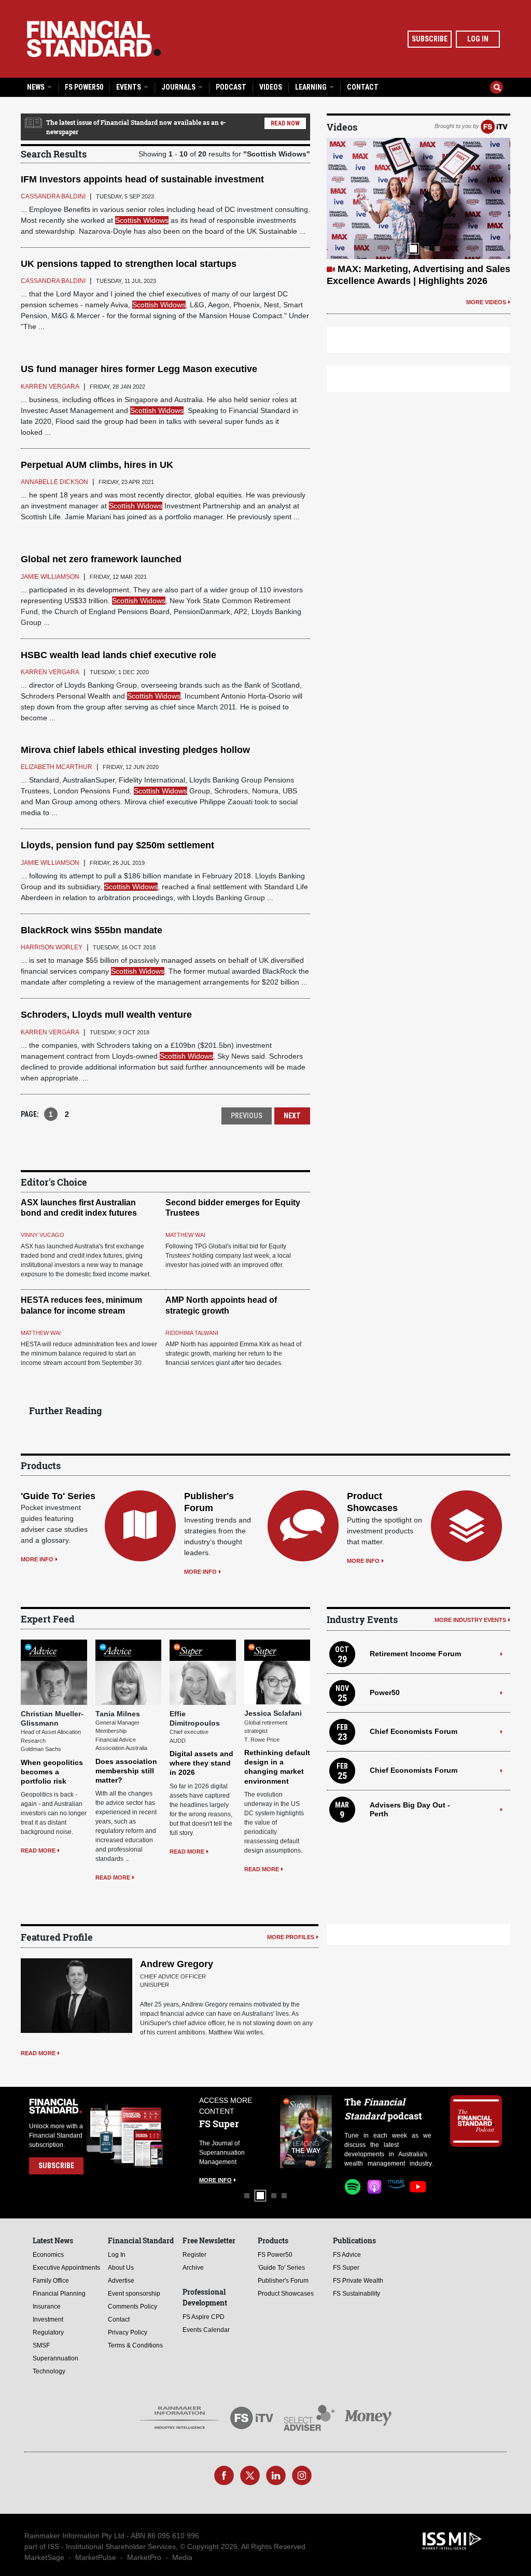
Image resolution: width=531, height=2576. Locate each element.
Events (129, 87)
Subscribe (430, 39)
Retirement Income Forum (415, 1654)
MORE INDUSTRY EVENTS (470, 1620)
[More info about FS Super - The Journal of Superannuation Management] (246, 2132)
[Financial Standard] (94, 39)
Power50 (385, 1692)
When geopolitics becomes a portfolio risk (52, 1772)
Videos (271, 87)
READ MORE (38, 1851)
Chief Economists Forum (414, 1731)
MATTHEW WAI (185, 1235)
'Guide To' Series (58, 1496)
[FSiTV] (494, 126)
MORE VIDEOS (486, 290)
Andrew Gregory (177, 1964)
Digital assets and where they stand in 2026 (201, 1763)
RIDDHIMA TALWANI (192, 1333)
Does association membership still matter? (126, 1771)
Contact (363, 87)
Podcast (231, 87)
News (37, 87)
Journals (179, 87)
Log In (478, 39)
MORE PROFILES (291, 1937)
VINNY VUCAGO (43, 1235)
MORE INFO (37, 1559)
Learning (312, 87)
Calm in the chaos (378, 269)
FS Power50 (84, 87)
